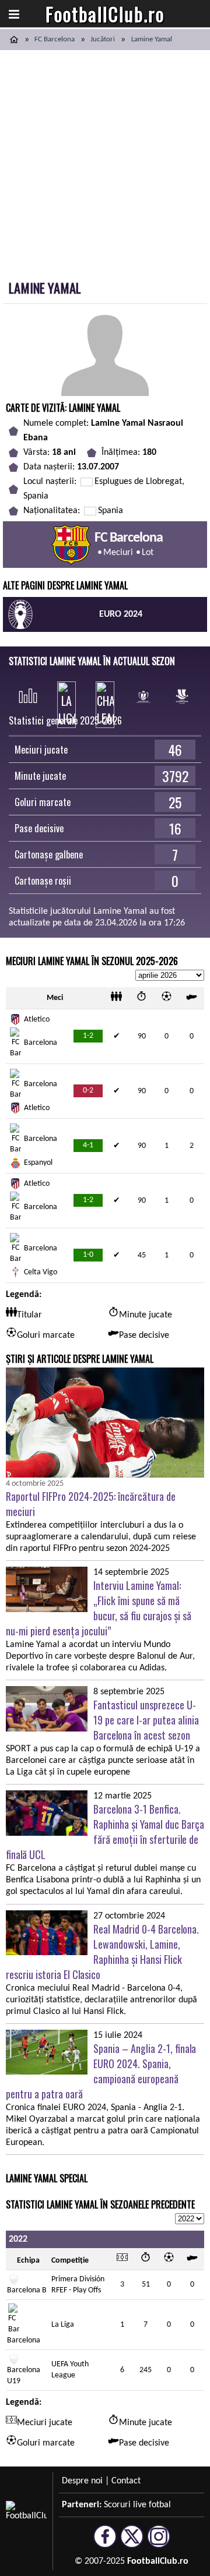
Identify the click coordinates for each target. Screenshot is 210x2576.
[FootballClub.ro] (14, 40)
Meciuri (118, 553)
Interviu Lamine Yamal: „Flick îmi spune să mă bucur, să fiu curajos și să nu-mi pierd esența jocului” (99, 1608)
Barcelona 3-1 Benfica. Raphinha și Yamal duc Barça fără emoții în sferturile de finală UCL (105, 1832)
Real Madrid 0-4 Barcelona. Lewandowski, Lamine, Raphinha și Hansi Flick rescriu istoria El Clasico (102, 1952)
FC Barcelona (55, 39)
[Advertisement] (105, 161)
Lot (148, 553)
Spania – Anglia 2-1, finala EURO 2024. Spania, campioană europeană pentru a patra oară (101, 2071)
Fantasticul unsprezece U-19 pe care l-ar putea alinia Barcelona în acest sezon (146, 1720)
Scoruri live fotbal (137, 2505)
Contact (126, 2481)
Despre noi (82, 2481)
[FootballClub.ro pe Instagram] (159, 2543)
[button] (14, 14)
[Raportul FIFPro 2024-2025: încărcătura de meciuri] (105, 1423)
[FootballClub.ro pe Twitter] (132, 2543)
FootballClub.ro (105, 14)
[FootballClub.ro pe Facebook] (105, 2543)
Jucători (103, 39)
